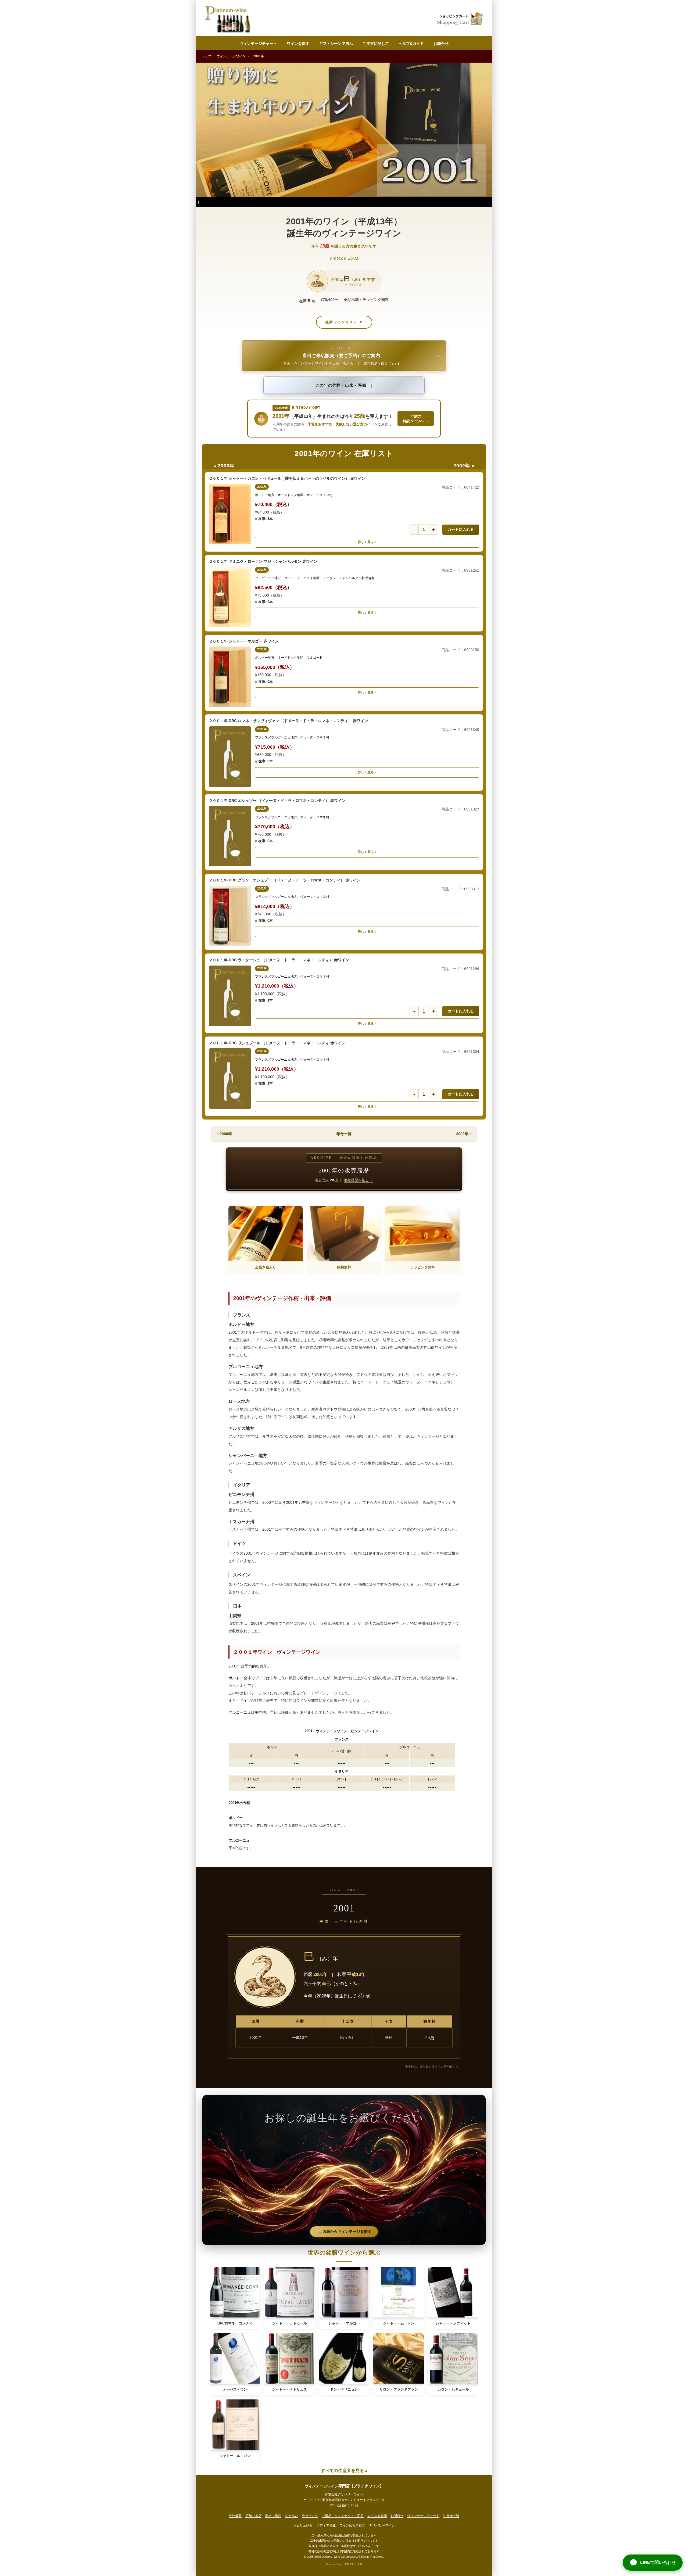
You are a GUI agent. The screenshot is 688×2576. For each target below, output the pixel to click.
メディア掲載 (326, 2525)
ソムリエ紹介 (303, 2525)
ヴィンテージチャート (258, 44)
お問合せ (441, 44)
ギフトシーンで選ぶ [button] (336, 44)
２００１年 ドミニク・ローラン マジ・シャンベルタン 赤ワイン (263, 561)
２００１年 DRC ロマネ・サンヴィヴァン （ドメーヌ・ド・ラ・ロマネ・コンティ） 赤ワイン (288, 721)
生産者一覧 (451, 2516)
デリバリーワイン (382, 2525)
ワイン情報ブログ (352, 2525)
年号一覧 (344, 1134)
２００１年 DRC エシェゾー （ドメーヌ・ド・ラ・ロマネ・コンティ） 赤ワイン (277, 801)
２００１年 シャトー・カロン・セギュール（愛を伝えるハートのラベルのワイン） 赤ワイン (287, 478)
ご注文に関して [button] (376, 44)
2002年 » (464, 466)
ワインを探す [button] (298, 44)
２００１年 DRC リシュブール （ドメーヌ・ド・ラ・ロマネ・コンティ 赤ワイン (277, 1043)
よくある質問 (377, 2516)
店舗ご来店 (253, 2516)
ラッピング (310, 2516)
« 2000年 (224, 466)
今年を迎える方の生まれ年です (344, 246)
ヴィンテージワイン (231, 56)
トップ (206, 56)
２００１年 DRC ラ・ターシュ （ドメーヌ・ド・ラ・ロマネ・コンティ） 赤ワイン (279, 960)
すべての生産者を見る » (344, 2471)
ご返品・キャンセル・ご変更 (343, 2516)
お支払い (292, 2516)
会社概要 (235, 2516)
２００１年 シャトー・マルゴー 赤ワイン (244, 641)
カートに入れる (461, 529)
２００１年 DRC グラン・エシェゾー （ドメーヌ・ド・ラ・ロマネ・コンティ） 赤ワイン (285, 880)
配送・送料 (273, 2516)
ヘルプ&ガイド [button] (411, 44)
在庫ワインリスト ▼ (344, 322)
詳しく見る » (367, 542)
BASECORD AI (352, 2564)
